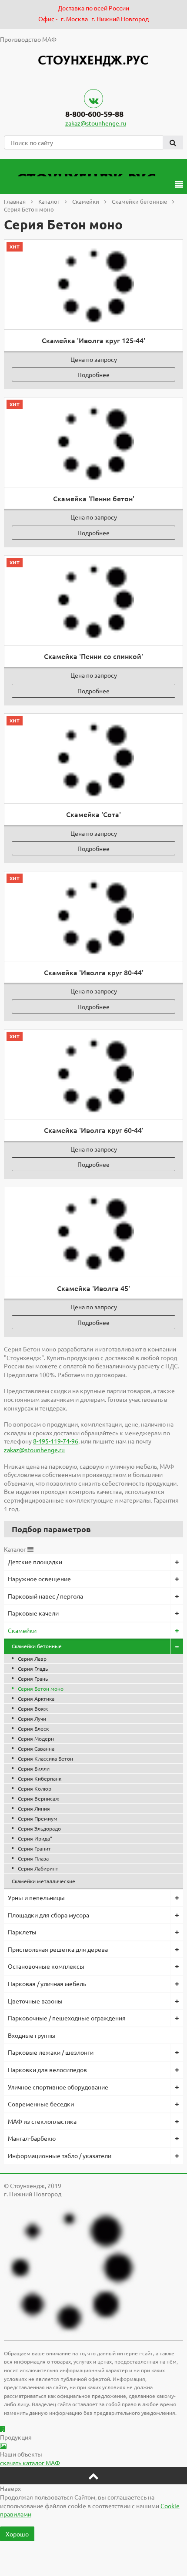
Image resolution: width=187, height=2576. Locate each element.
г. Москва (74, 19)
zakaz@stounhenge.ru (96, 123)
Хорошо (17, 2534)
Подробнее (93, 374)
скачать (30, 2463)
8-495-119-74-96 (56, 1441)
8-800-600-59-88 (94, 114)
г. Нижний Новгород (120, 19)
